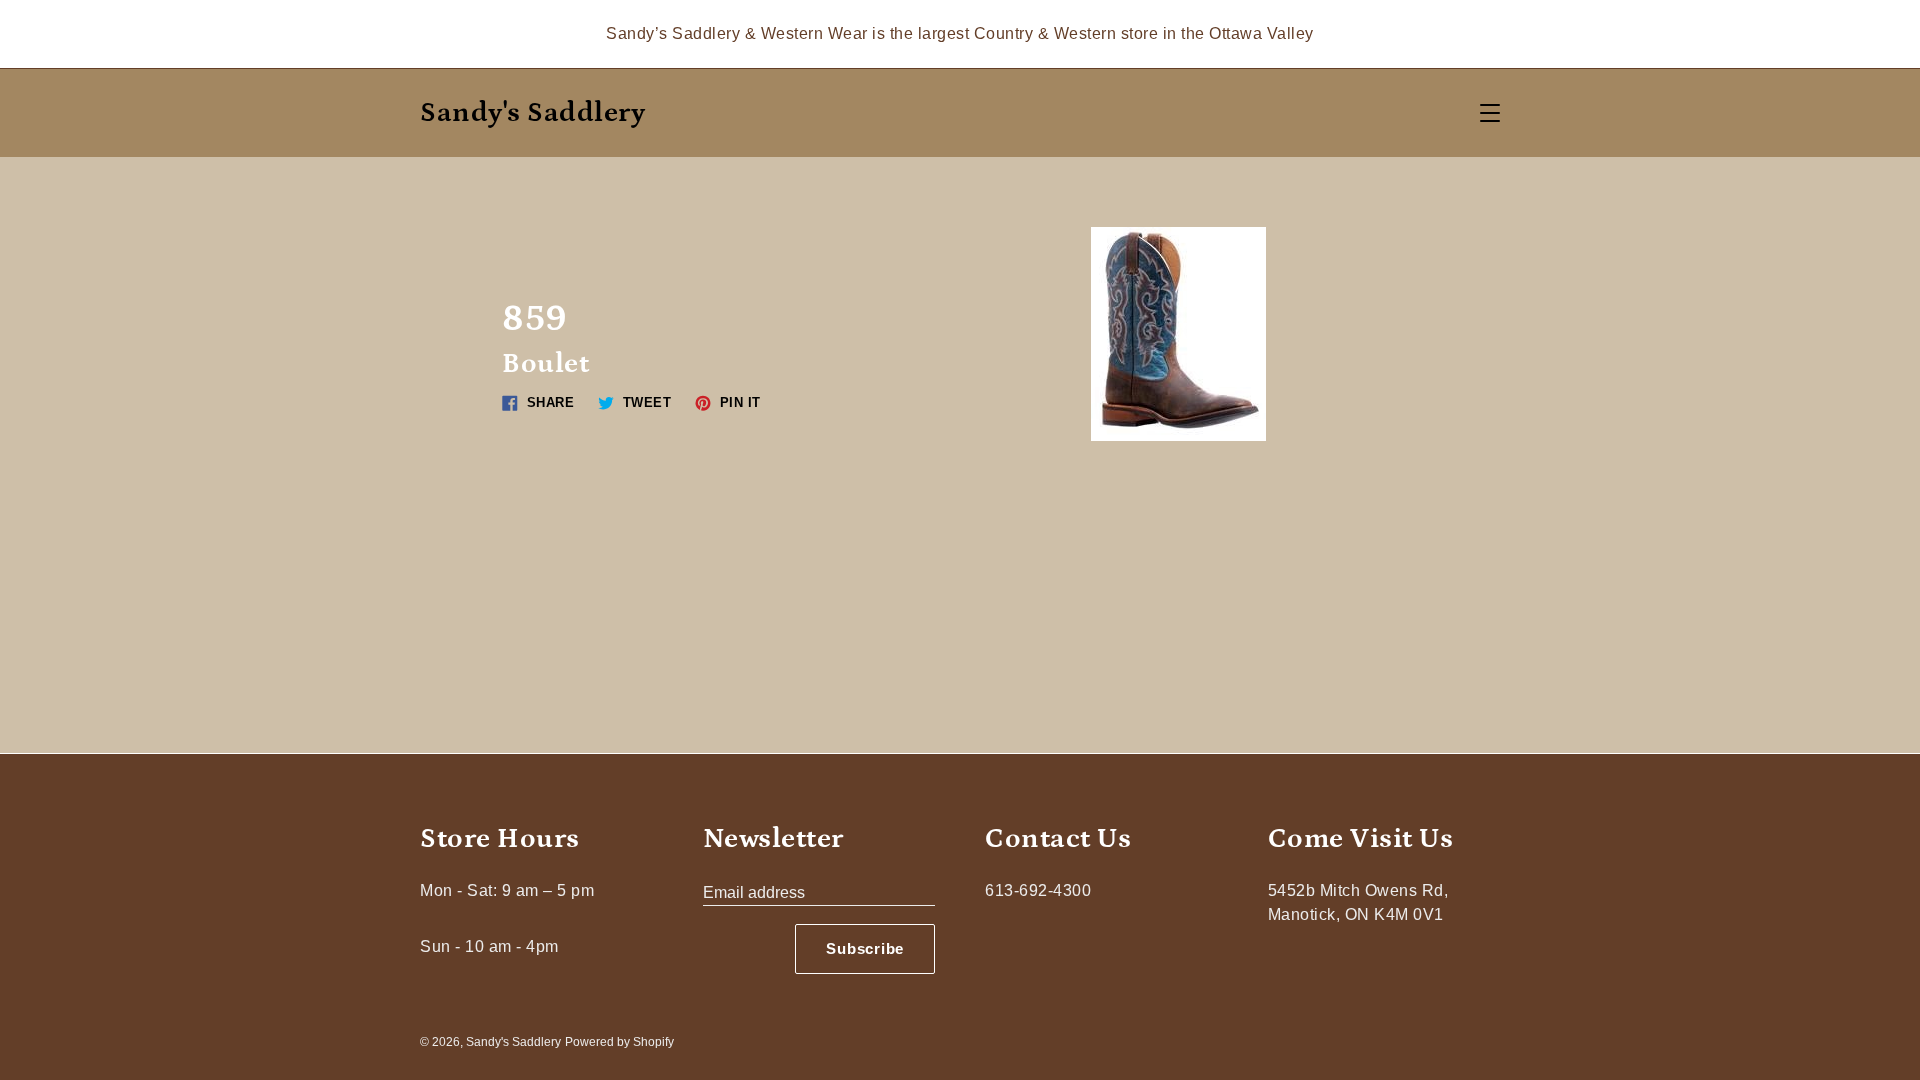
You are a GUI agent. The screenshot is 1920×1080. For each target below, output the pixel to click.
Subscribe (865, 948)
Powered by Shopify (619, 1042)
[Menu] (1490, 113)
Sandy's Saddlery (532, 113)
